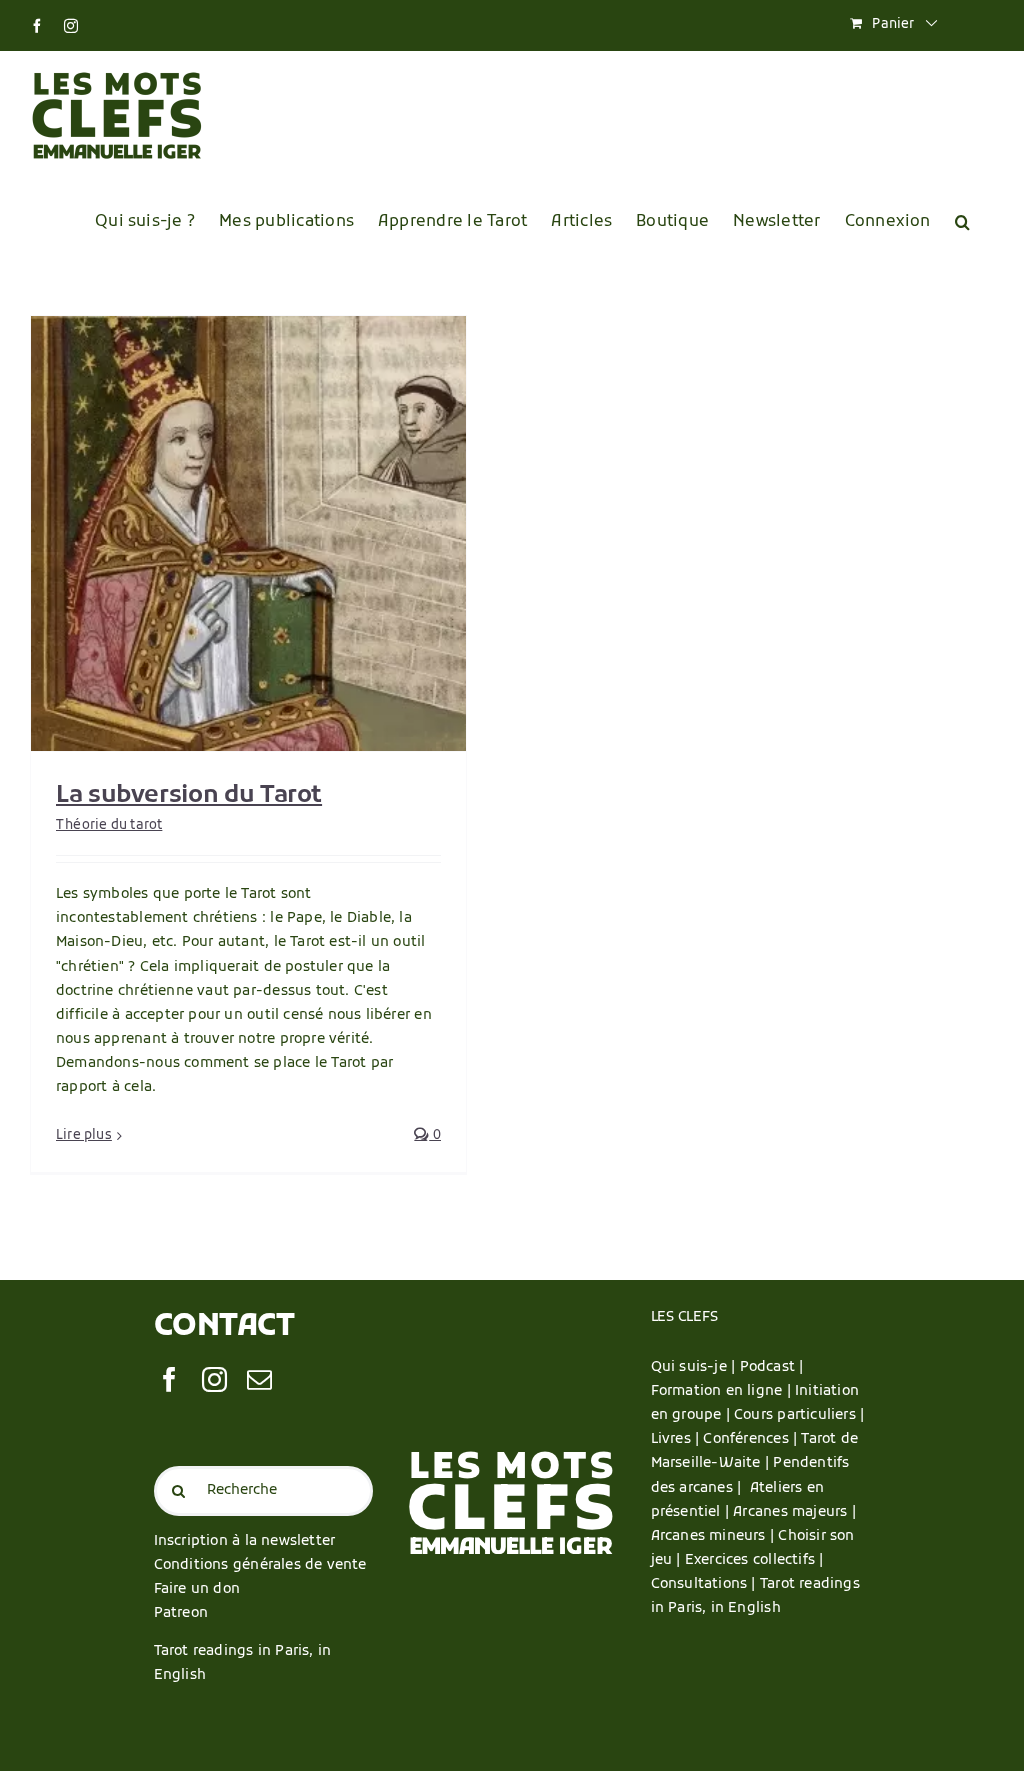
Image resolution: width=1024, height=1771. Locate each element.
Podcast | (772, 1367)
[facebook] (169, 1379)
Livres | (677, 1439)
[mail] (259, 1379)
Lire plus (84, 1135)
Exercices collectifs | (754, 1560)
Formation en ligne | (723, 1391)
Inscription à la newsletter (245, 1541)
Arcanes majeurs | (794, 1512)
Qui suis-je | (695, 1367)
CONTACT (224, 1327)
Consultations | (703, 1584)
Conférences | (752, 1439)
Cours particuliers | (799, 1415)
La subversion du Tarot (189, 796)
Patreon (181, 1613)
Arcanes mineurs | (715, 1536)
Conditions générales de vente (260, 1565)
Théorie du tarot (109, 825)
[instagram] (214, 1379)
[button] (962, 222)
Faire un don (197, 1589)
